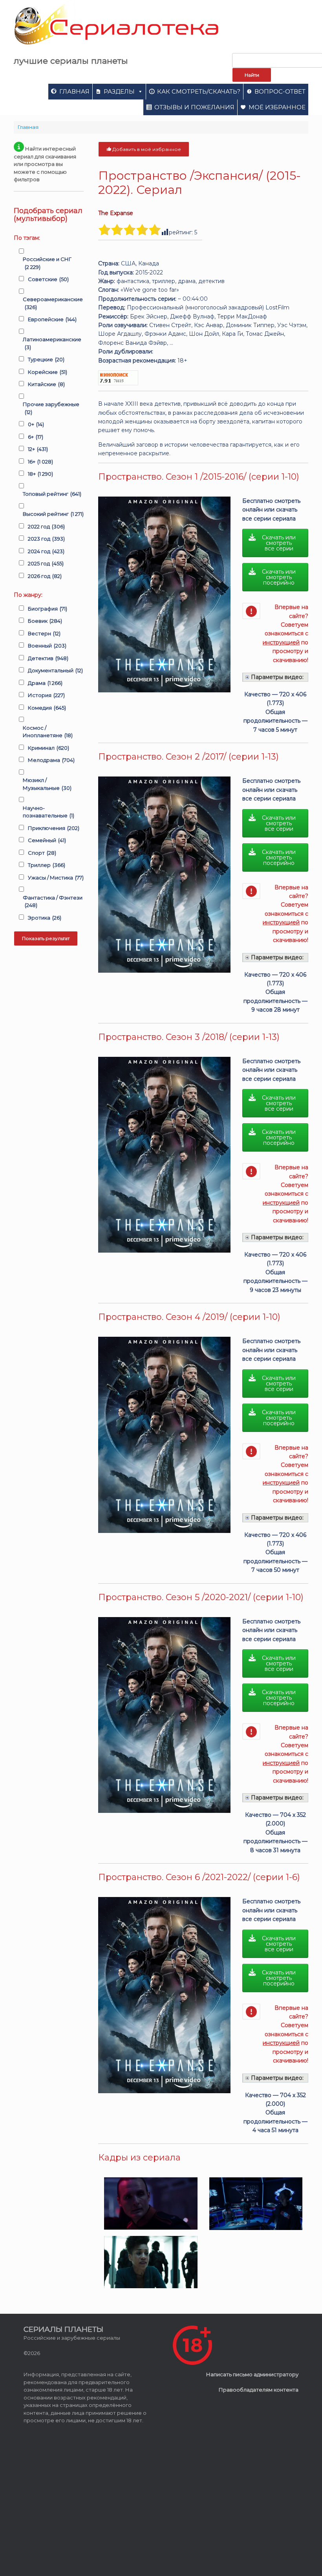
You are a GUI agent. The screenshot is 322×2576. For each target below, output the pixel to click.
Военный (47, 646)
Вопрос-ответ (280, 91)
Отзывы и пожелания (194, 107)
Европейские (52, 319)
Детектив (48, 658)
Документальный (55, 670)
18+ (40, 474)
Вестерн (44, 633)
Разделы (119, 91)
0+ (36, 424)
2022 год (46, 526)
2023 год (46, 539)
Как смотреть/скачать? (199, 91)
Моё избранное (277, 107)
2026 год (45, 576)
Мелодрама (51, 760)
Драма (45, 683)
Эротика (45, 918)
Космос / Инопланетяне (48, 732)
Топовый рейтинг (52, 494)
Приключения (54, 828)
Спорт (42, 853)
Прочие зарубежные (51, 408)
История (46, 695)
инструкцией (281, 642)
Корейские (48, 372)
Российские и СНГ (47, 263)
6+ (36, 437)
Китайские (46, 384)
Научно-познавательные (48, 812)
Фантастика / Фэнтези (53, 902)
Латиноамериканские (52, 343)
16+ (40, 462)
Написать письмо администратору (252, 2374)
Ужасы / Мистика (56, 878)
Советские (48, 279)
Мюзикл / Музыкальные (47, 784)
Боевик (45, 621)
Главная (74, 91)
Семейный (47, 840)
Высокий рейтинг (53, 514)
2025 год (46, 563)
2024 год (46, 551)
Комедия (47, 708)
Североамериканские (53, 303)
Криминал (48, 748)
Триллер (47, 865)
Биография (48, 609)
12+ (38, 449)
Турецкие (46, 359)
